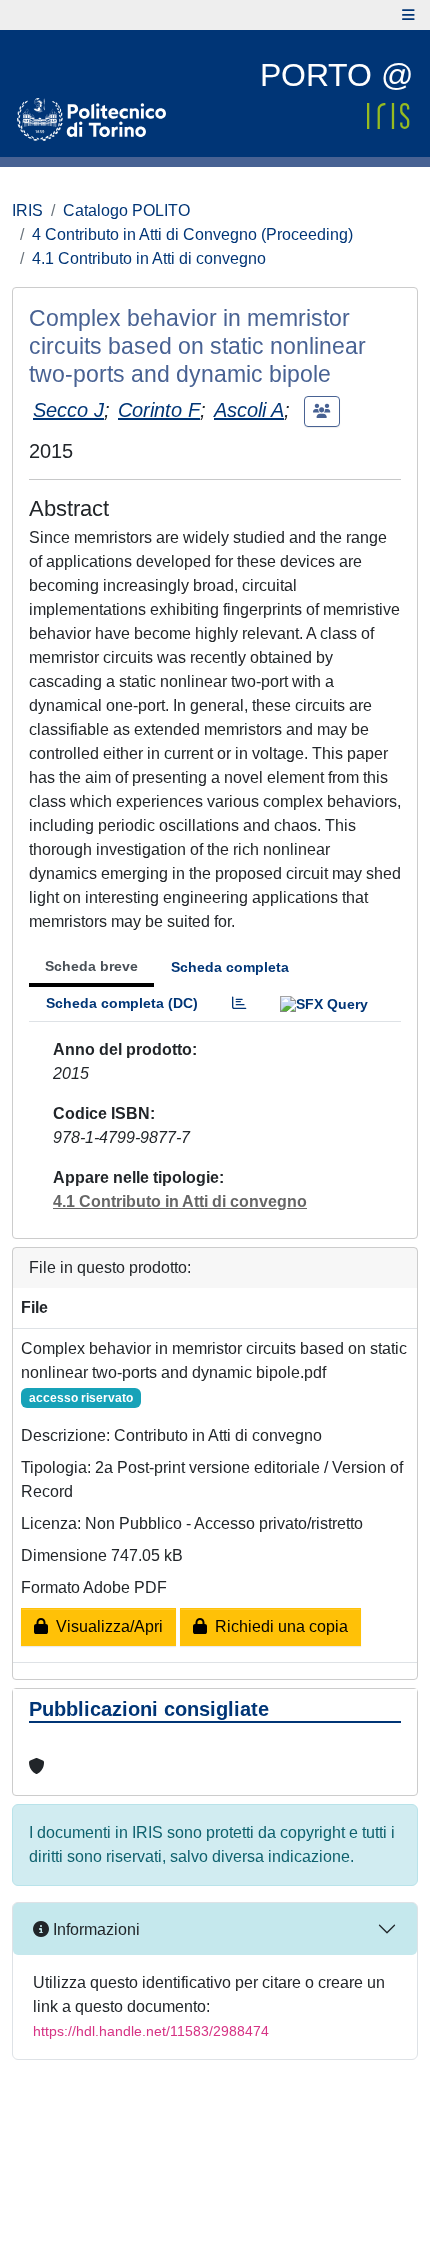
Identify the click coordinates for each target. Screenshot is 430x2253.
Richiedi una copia (277, 1626)
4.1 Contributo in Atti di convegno (149, 258)
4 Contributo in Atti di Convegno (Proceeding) (192, 234)
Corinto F (159, 410)
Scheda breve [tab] (91, 966)
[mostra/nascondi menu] (408, 15)
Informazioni (94, 1929)
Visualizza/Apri (105, 1626)
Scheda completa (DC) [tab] (122, 1003)
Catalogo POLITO (126, 210)
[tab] (239, 1003)
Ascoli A (249, 410)
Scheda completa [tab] (230, 967)
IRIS (27, 210)
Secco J (68, 410)
